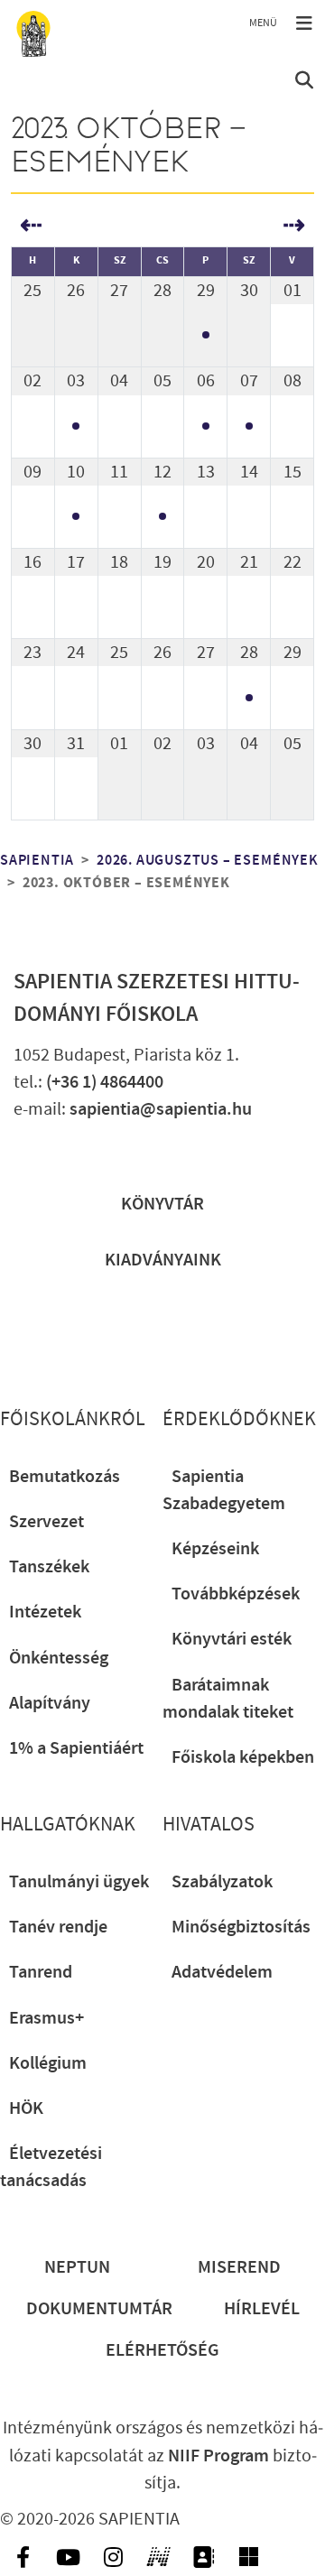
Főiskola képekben (243, 1757)
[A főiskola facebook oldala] (23, 2557)
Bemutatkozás (65, 1477)
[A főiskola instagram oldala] (113, 2557)
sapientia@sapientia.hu (161, 1109)
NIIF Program (218, 2456)
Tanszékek (49, 1567)
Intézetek (45, 1612)
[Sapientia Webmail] (248, 2557)
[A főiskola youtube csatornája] (68, 2557)
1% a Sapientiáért (76, 1748)
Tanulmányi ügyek (79, 1882)
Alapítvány (50, 1703)
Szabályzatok (222, 1882)
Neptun (77, 2267)
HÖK (26, 2108)
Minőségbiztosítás (241, 1927)
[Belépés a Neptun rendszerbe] (158, 2557)
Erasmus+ (46, 2018)
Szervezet (46, 1522)
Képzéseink (215, 1549)
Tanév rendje (58, 1927)
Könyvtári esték (232, 1639)
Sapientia (37, 861)
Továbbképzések (236, 1594)
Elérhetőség (162, 2350)
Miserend (239, 2267)
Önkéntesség (59, 1658)
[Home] (33, 34)
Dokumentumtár (99, 2309)
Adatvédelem (222, 1972)
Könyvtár (162, 1204)
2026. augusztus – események (208, 861)
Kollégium (48, 2063)
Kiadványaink (163, 1260)
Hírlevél (262, 2309)
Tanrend (41, 1972)
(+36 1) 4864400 (105, 1082)
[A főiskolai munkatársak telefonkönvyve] (203, 2557)
